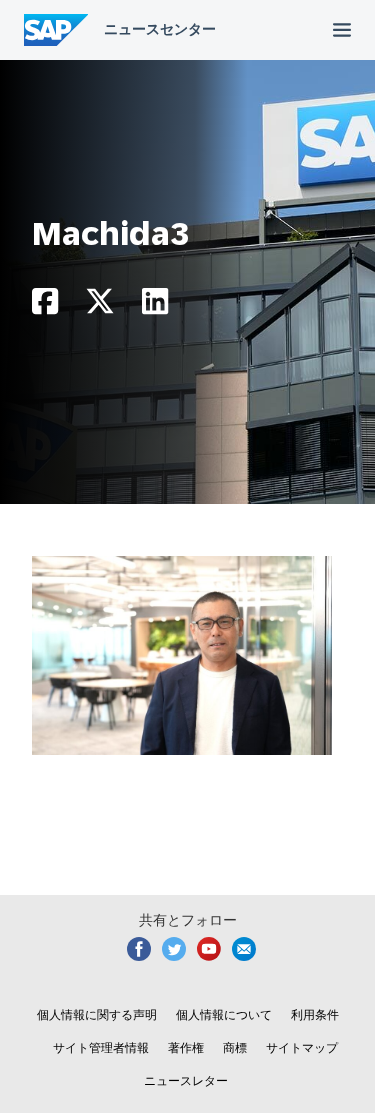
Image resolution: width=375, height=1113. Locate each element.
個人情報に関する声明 (97, 1015)
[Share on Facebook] (45, 306)
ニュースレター (186, 1081)
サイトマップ (302, 1048)
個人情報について (224, 1015)
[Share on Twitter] (100, 306)
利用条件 (315, 1015)
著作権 (186, 1048)
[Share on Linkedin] (155, 306)
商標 (235, 1048)
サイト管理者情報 (101, 1048)
